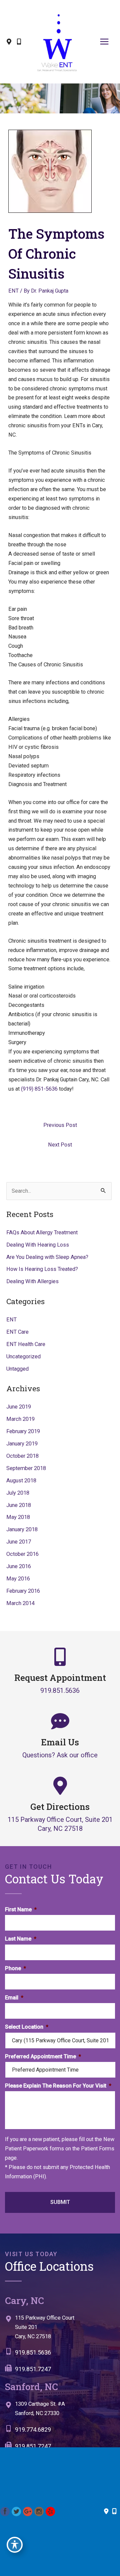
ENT (13, 291)
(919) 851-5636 (39, 1089)
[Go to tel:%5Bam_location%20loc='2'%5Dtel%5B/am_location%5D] (57, 2431)
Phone (15, 1968)
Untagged (17, 1369)
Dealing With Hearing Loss (38, 1245)
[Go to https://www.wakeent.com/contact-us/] (60, 2329)
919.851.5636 (60, 1690)
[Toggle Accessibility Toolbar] (15, 2545)
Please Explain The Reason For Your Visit (58, 2086)
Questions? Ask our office (60, 1755)
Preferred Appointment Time (43, 2056)
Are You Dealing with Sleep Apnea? (47, 1257)
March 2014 (20, 1603)
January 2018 (22, 1529)
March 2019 (20, 1419)
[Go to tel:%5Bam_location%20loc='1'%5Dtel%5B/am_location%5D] (60, 2354)
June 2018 (19, 1505)
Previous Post (60, 1125)
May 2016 (18, 1579)
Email (14, 1998)
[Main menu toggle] (104, 42)
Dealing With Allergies (32, 1281)
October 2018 (22, 1456)
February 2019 (23, 1431)
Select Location (27, 2027)
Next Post (60, 1145)
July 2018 (18, 1493)
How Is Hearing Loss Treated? (42, 1269)
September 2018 (26, 1468)
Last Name (21, 1939)
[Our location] (114, 2511)
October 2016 (22, 1554)
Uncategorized (23, 1356)
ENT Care (17, 1332)
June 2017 (19, 1542)
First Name (21, 1909)
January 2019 (22, 1444)
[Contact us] (106, 2511)
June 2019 (19, 1407)
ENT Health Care (26, 1344)
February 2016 (23, 1591)
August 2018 (21, 1481)
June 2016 (19, 1566)
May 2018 (18, 1517)
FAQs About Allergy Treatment (42, 1232)
